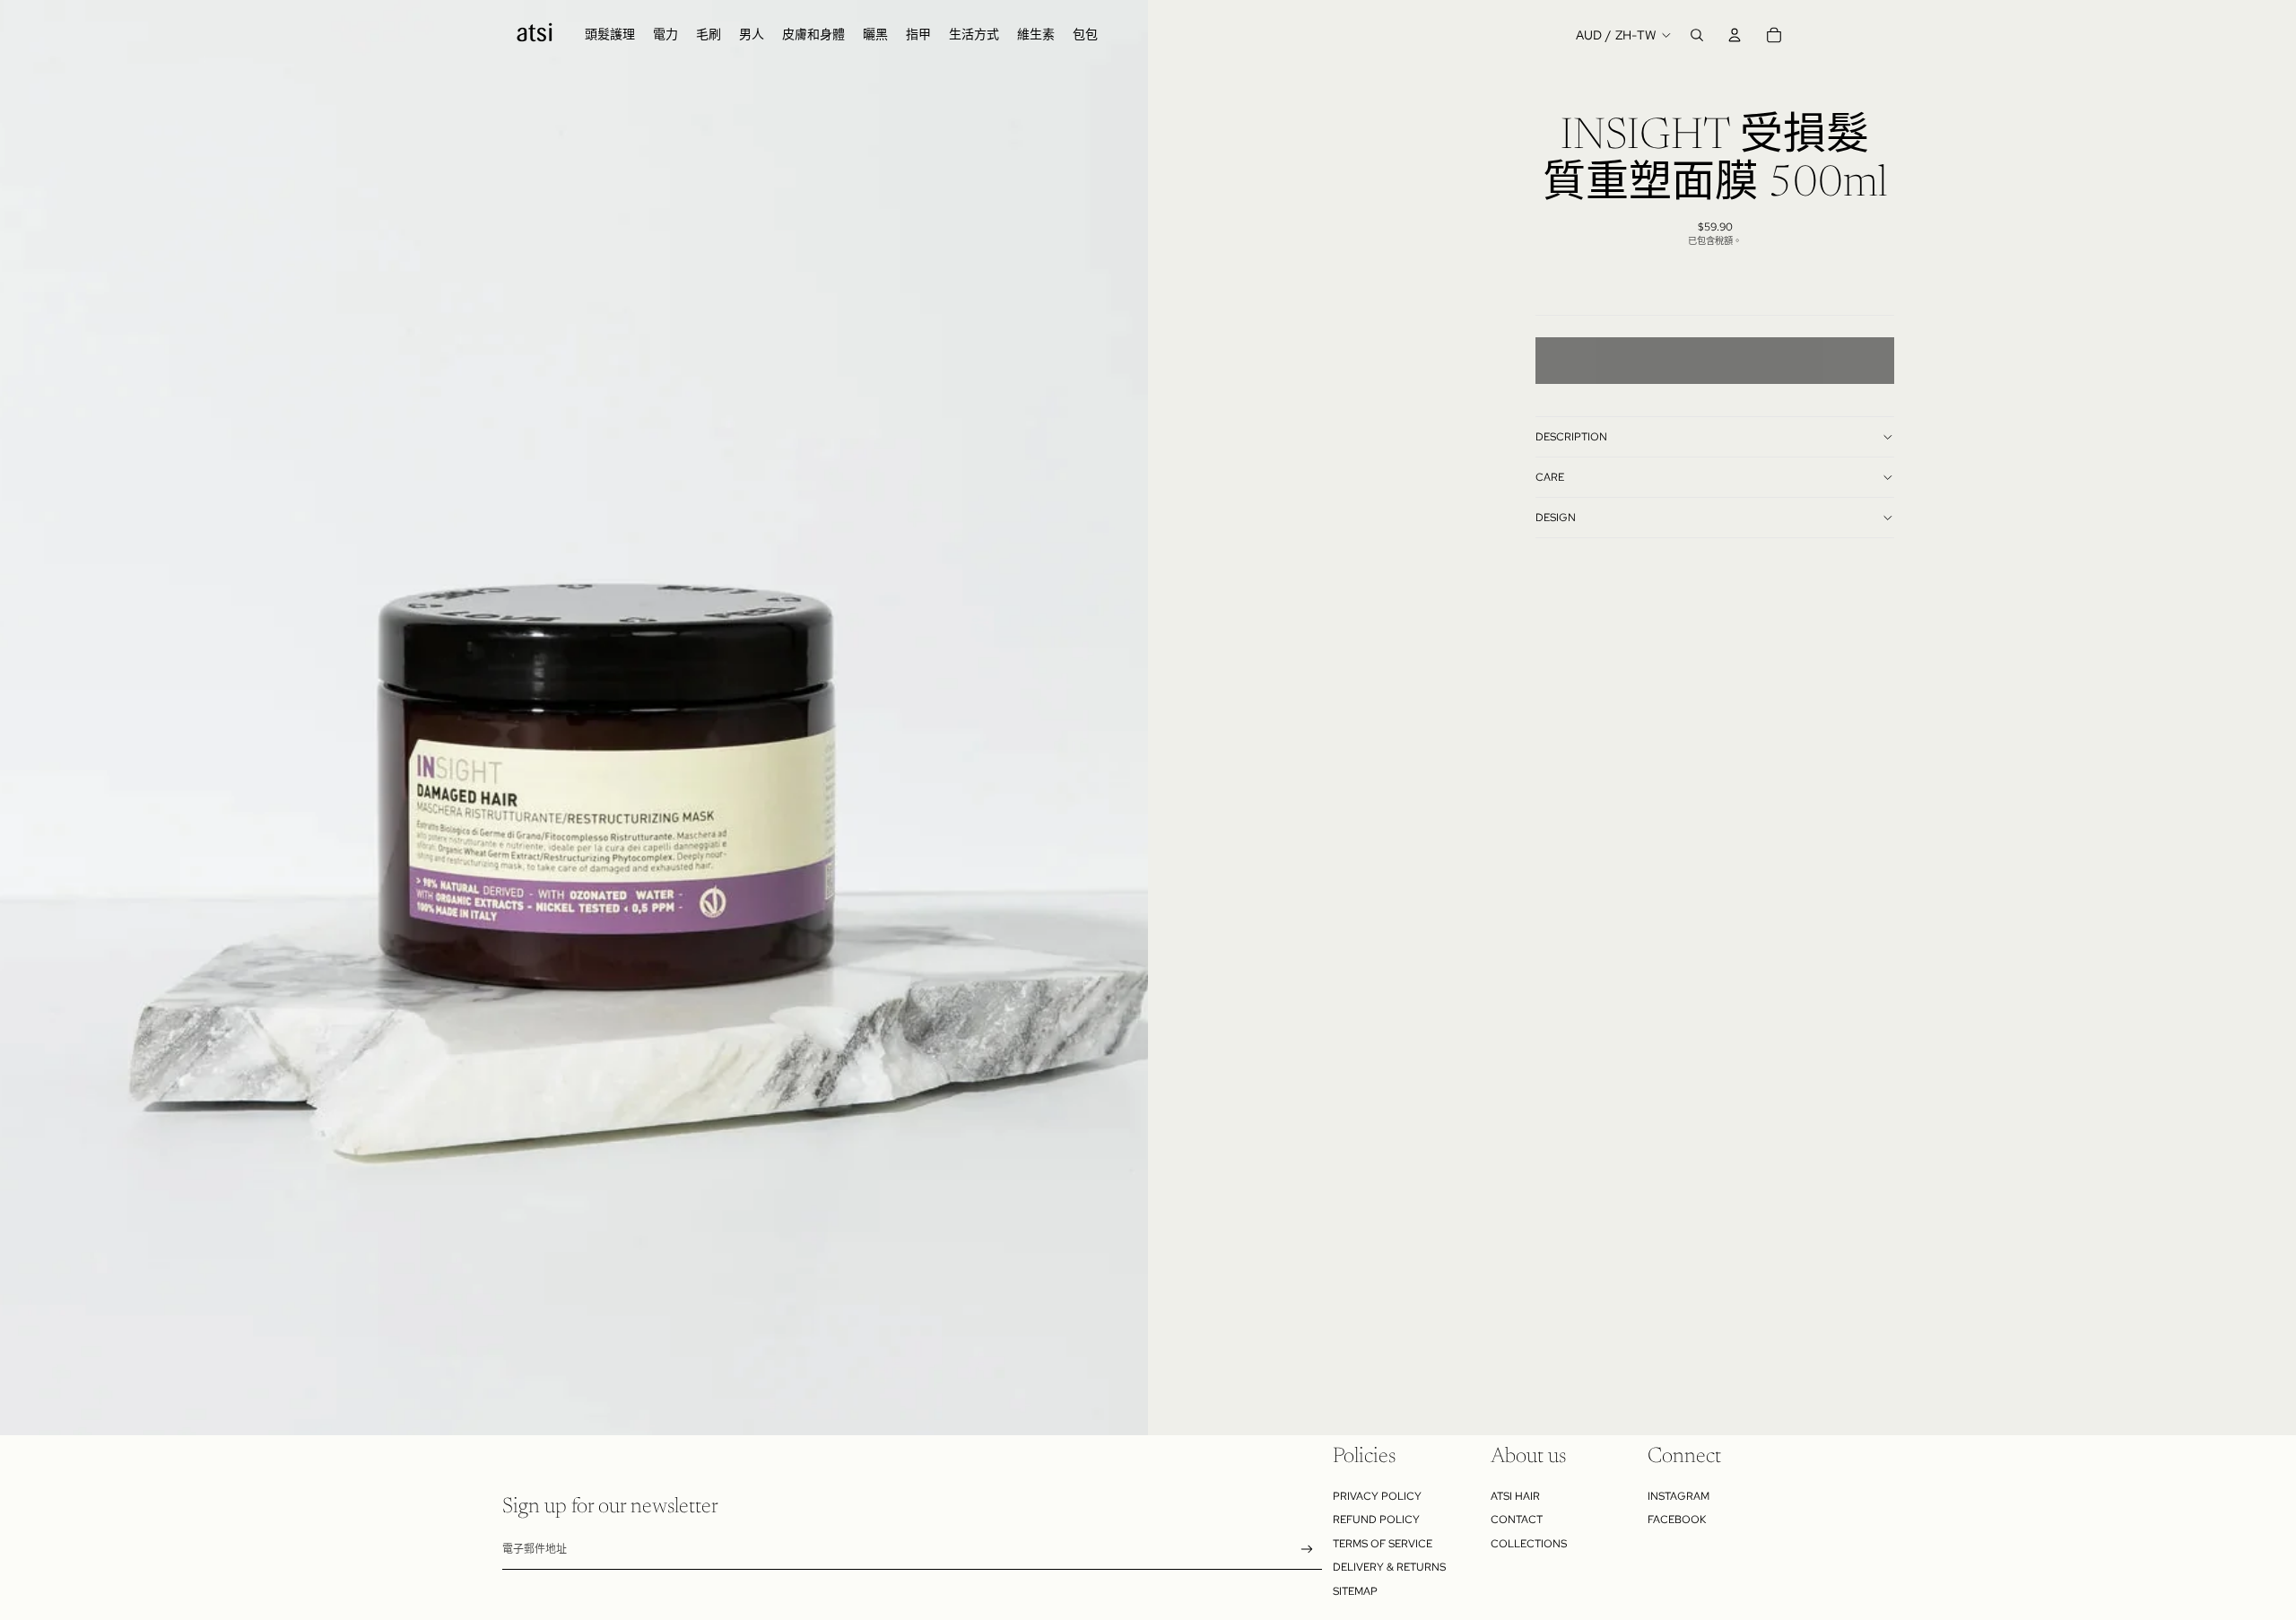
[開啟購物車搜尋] (1697, 35)
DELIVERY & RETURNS (1389, 1567)
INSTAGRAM (1679, 1496)
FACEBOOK (1677, 1520)
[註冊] (1307, 1550)
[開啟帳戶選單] (1735, 35)
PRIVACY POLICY (1377, 1496)
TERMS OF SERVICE (1383, 1544)
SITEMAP (1355, 1591)
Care (1550, 477)
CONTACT (1517, 1520)
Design (1556, 518)
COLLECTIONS (1529, 1544)
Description (1571, 437)
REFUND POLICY (1376, 1520)
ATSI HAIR (1515, 1496)
